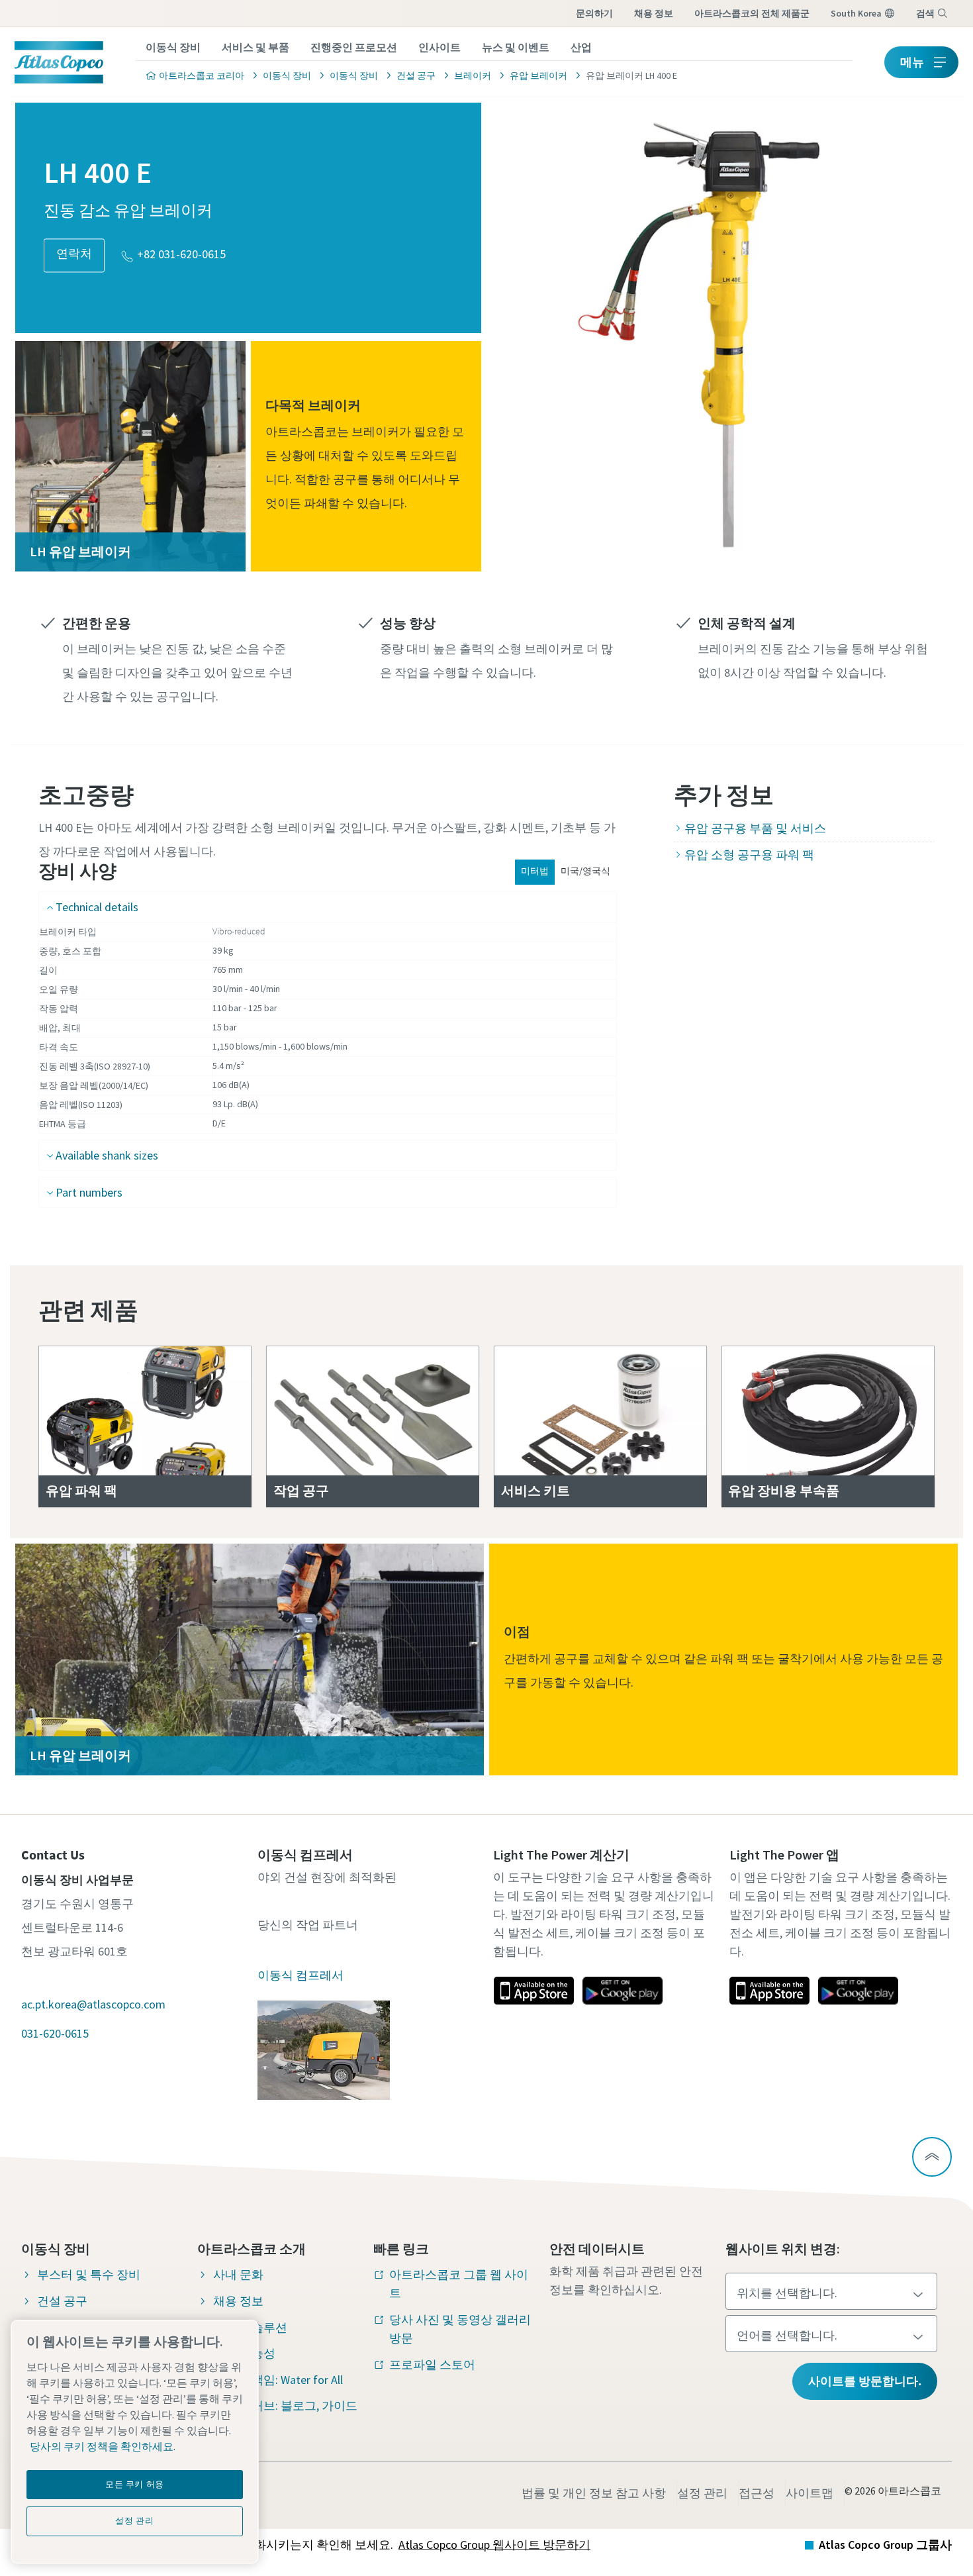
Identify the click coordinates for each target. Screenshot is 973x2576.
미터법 (535, 871)
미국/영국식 (585, 871)
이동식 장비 (173, 47)
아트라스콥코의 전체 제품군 (752, 13)
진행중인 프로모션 (354, 47)
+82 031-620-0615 (181, 255)
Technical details (97, 907)
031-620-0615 (55, 2033)
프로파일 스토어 (432, 2364)
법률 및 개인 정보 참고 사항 (594, 2493)
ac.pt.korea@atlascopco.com (93, 2004)
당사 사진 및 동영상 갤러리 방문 (460, 2329)
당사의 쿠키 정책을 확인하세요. (103, 2446)
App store (533, 1991)
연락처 (74, 254)
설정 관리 (702, 2493)
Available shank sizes (107, 1155)
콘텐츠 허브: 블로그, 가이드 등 (285, 2415)
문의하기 (594, 13)
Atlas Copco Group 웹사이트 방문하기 (494, 2545)
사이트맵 (810, 2493)
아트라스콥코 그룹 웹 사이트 (459, 2284)
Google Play (622, 1991)
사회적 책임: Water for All (278, 2380)
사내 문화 (238, 2274)
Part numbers (89, 1192)
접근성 (757, 2493)
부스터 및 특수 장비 (89, 2274)
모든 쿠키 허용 (135, 2484)
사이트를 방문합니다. (865, 2381)
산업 (581, 47)
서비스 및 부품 (255, 47)
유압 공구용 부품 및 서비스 (755, 828)
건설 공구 (62, 2301)
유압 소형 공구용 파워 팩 (749, 855)
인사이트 (440, 47)
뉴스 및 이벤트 (516, 47)
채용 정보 (654, 13)
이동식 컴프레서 (301, 1975)
